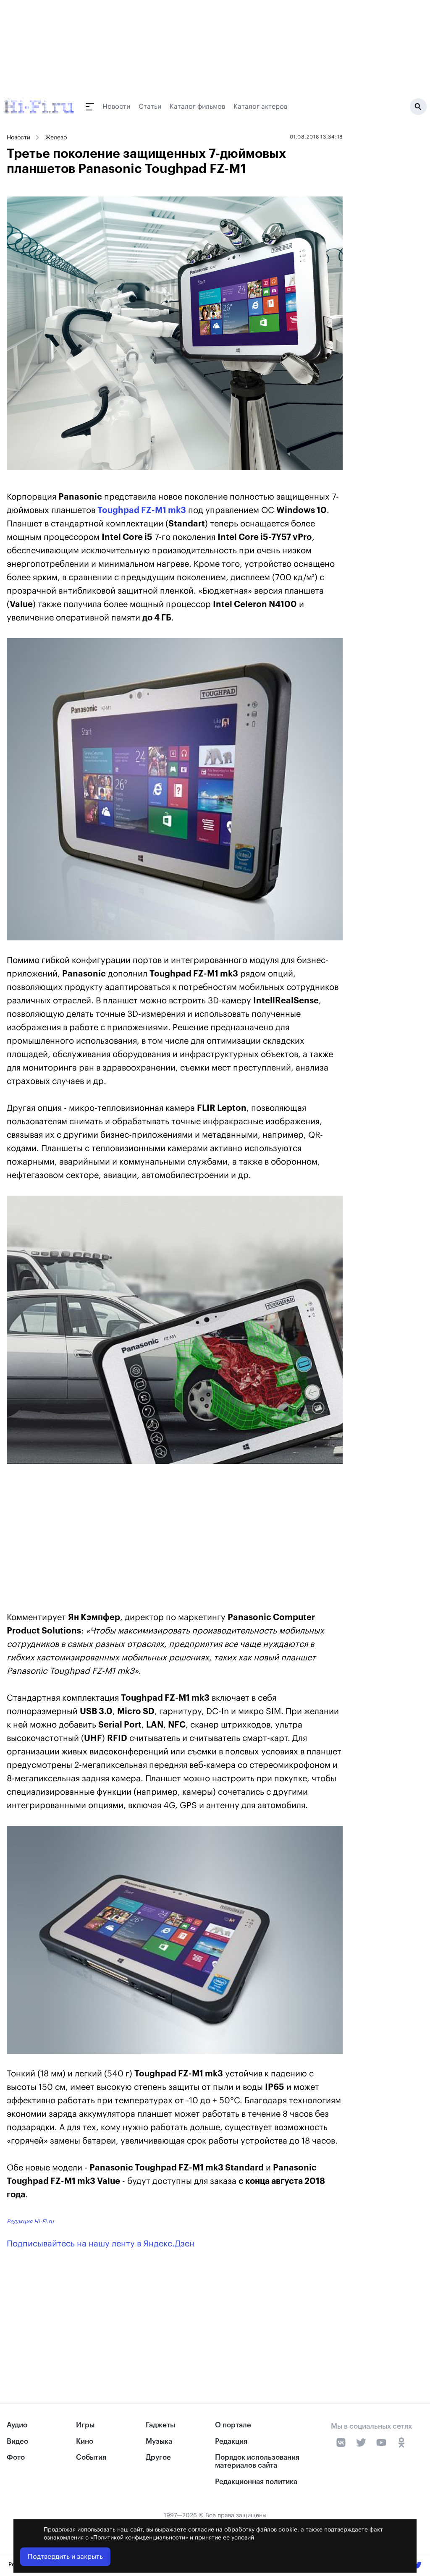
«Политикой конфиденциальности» (139, 2538)
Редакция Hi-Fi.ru (30, 2221)
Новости (116, 107)
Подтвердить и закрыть (65, 2557)
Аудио (17, 2425)
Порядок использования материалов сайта (257, 2461)
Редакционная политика (256, 2482)
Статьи (150, 107)
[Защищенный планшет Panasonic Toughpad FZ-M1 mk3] (175, 789)
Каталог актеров (260, 107)
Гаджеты (160, 2425)
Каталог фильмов (197, 107)
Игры (85, 2425)
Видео (17, 2441)
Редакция (231, 2441)
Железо (56, 138)
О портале (233, 2425)
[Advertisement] (175, 1539)
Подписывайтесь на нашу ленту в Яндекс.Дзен (101, 2244)
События (91, 2457)
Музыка (159, 2441)
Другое (158, 2457)
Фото (16, 2457)
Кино (85, 2441)
